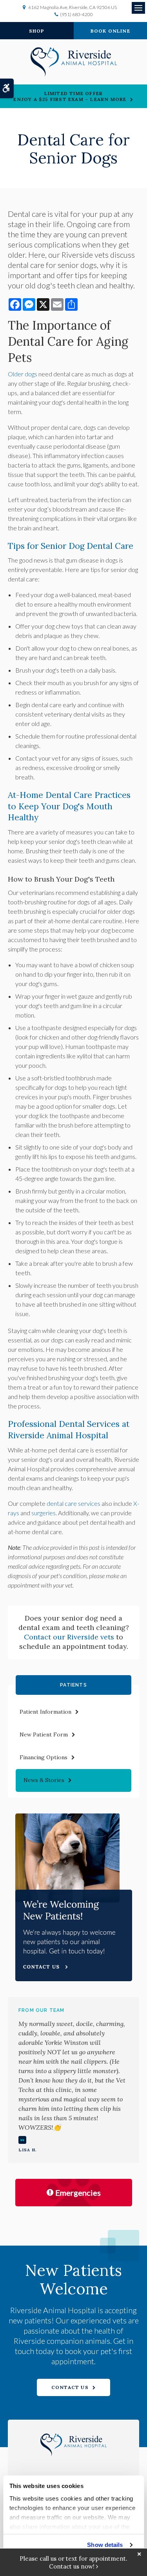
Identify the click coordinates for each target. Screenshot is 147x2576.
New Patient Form (44, 1734)
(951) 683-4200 (76, 14)
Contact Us (70, 2387)
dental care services (73, 1503)
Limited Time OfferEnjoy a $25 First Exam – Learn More (70, 96)
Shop (37, 31)
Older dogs (23, 374)
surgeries (44, 1513)
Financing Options (44, 1757)
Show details (105, 2545)
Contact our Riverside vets (69, 1637)
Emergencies (78, 2193)
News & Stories (44, 1780)
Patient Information (45, 1712)
